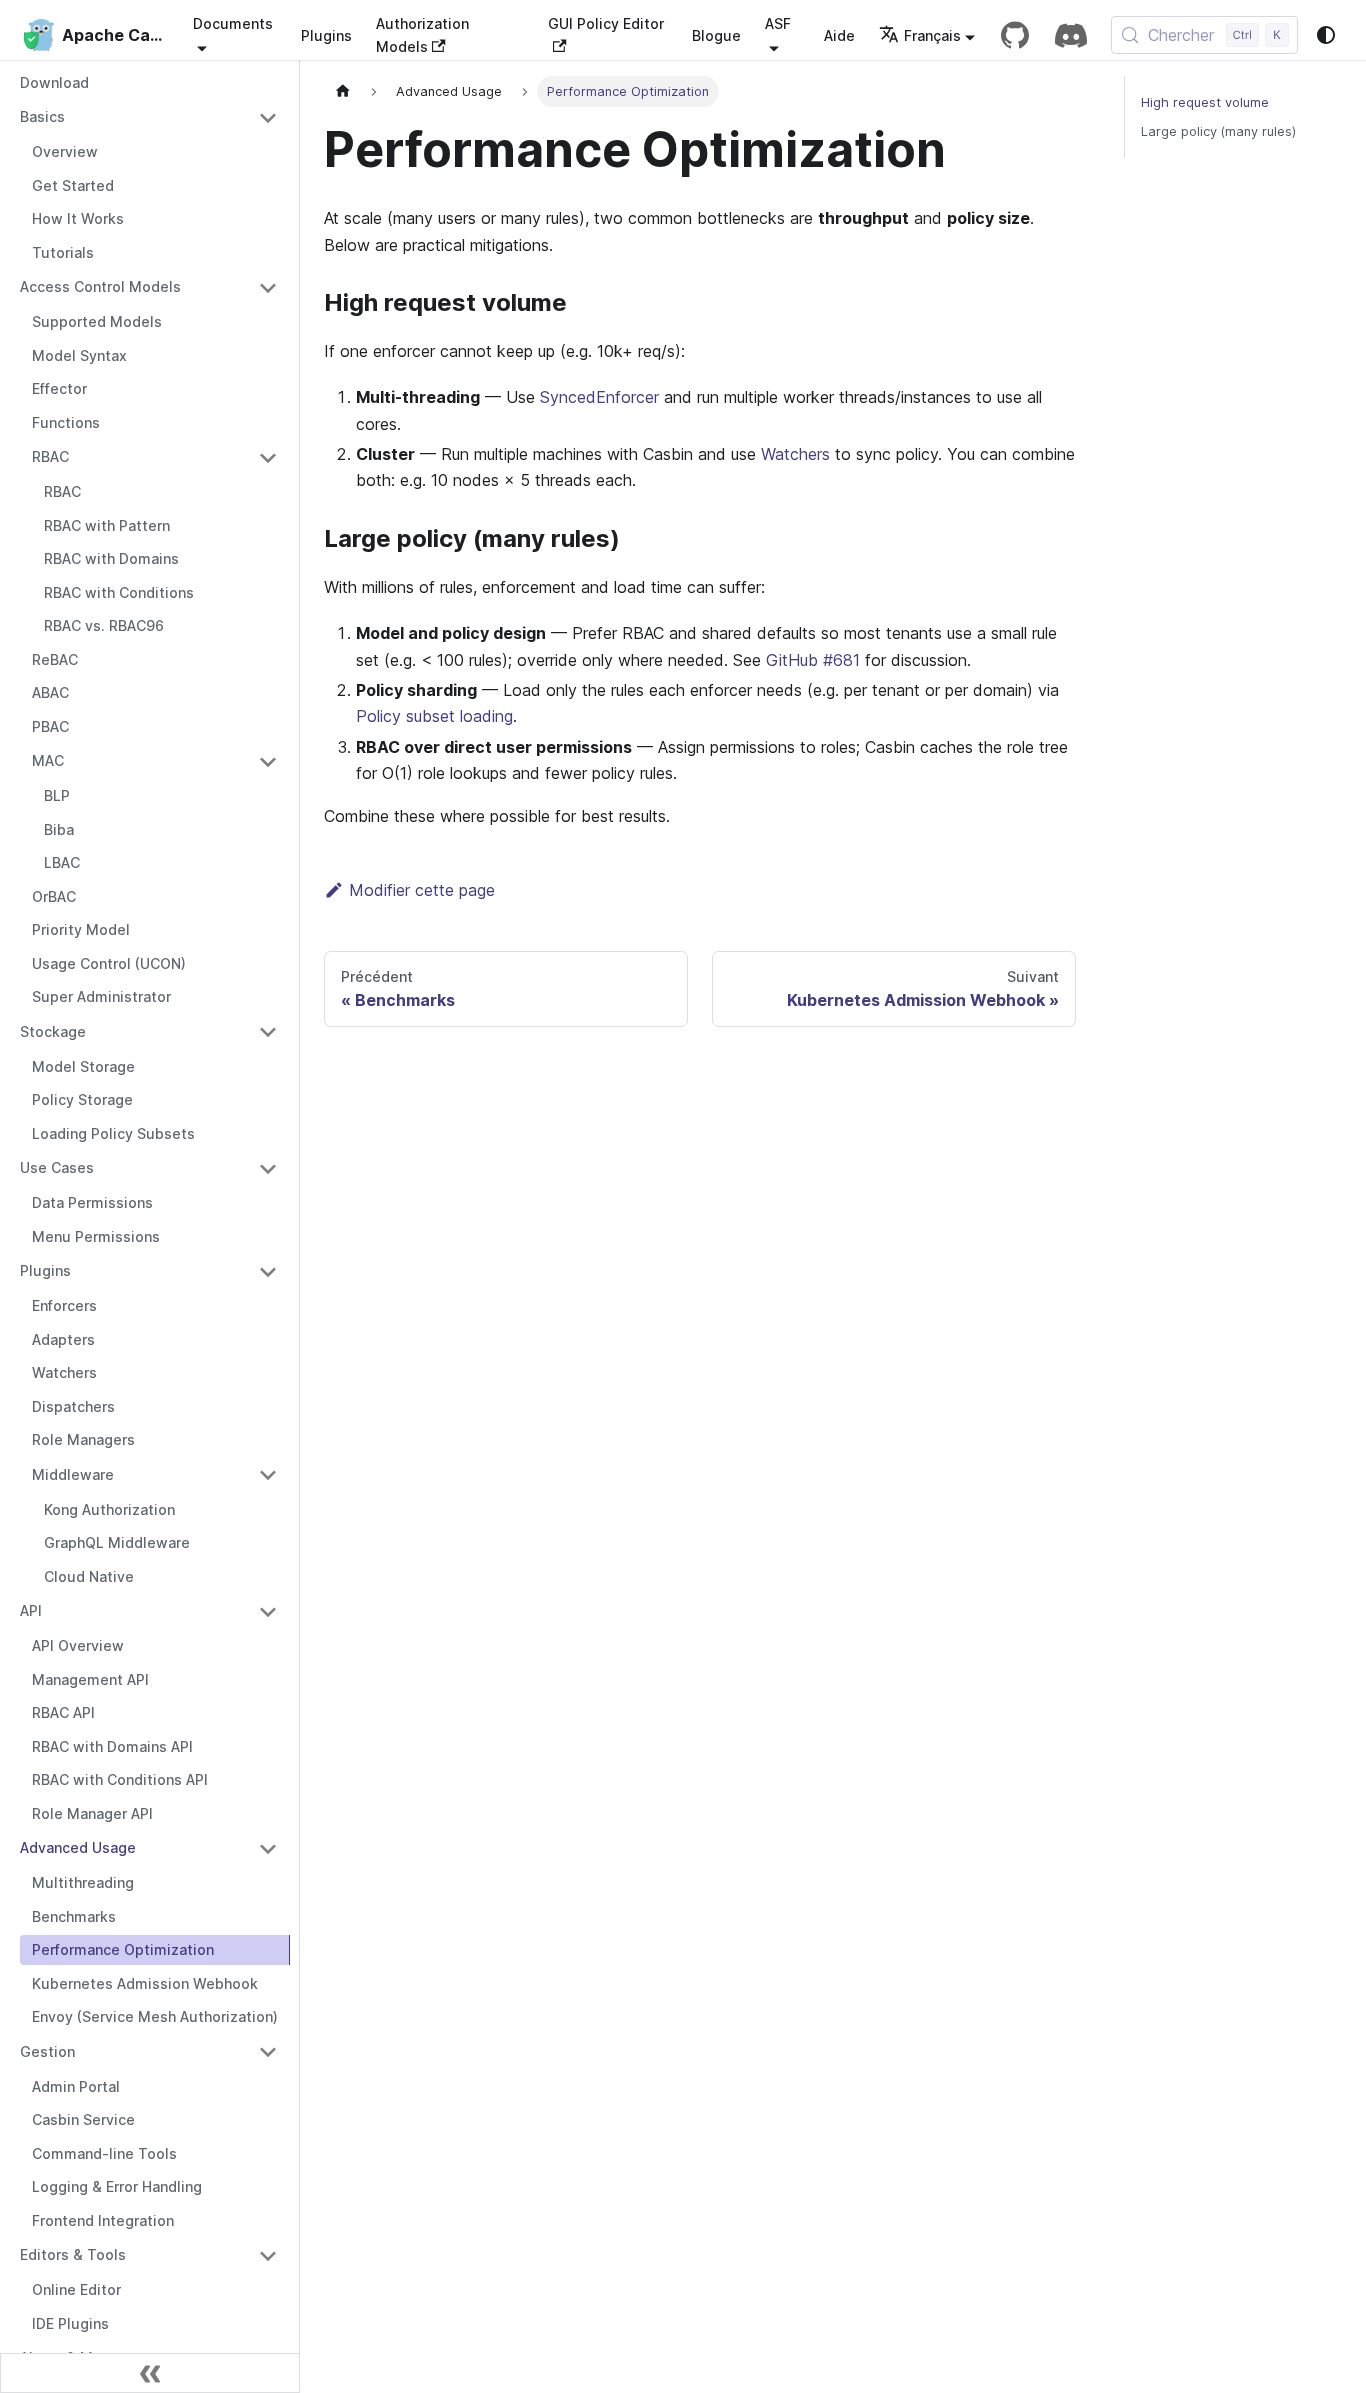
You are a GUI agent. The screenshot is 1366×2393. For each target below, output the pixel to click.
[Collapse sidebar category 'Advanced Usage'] (268, 1849)
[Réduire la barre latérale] (150, 2373)
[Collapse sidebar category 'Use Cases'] (268, 1169)
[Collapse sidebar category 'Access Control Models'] (268, 288)
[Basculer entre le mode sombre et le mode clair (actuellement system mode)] (1326, 35)
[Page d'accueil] (343, 91)
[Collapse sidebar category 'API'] (268, 1612)
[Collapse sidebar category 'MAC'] (268, 762)
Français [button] (932, 35)
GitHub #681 (813, 660)
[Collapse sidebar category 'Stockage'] (268, 1032)
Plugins (326, 35)
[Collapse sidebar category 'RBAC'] (268, 458)
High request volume (1205, 102)
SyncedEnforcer (599, 397)
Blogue (716, 35)
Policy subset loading (434, 716)
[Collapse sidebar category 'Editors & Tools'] (268, 2256)
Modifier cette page (422, 890)
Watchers (795, 454)
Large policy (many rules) (1218, 131)
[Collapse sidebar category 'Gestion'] (268, 2052)
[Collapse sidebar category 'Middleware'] (268, 1475)
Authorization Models (422, 35)
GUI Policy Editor (606, 23)
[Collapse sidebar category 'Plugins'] (268, 1272)
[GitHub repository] (1015, 35)
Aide (839, 35)
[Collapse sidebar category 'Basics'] (268, 118)
